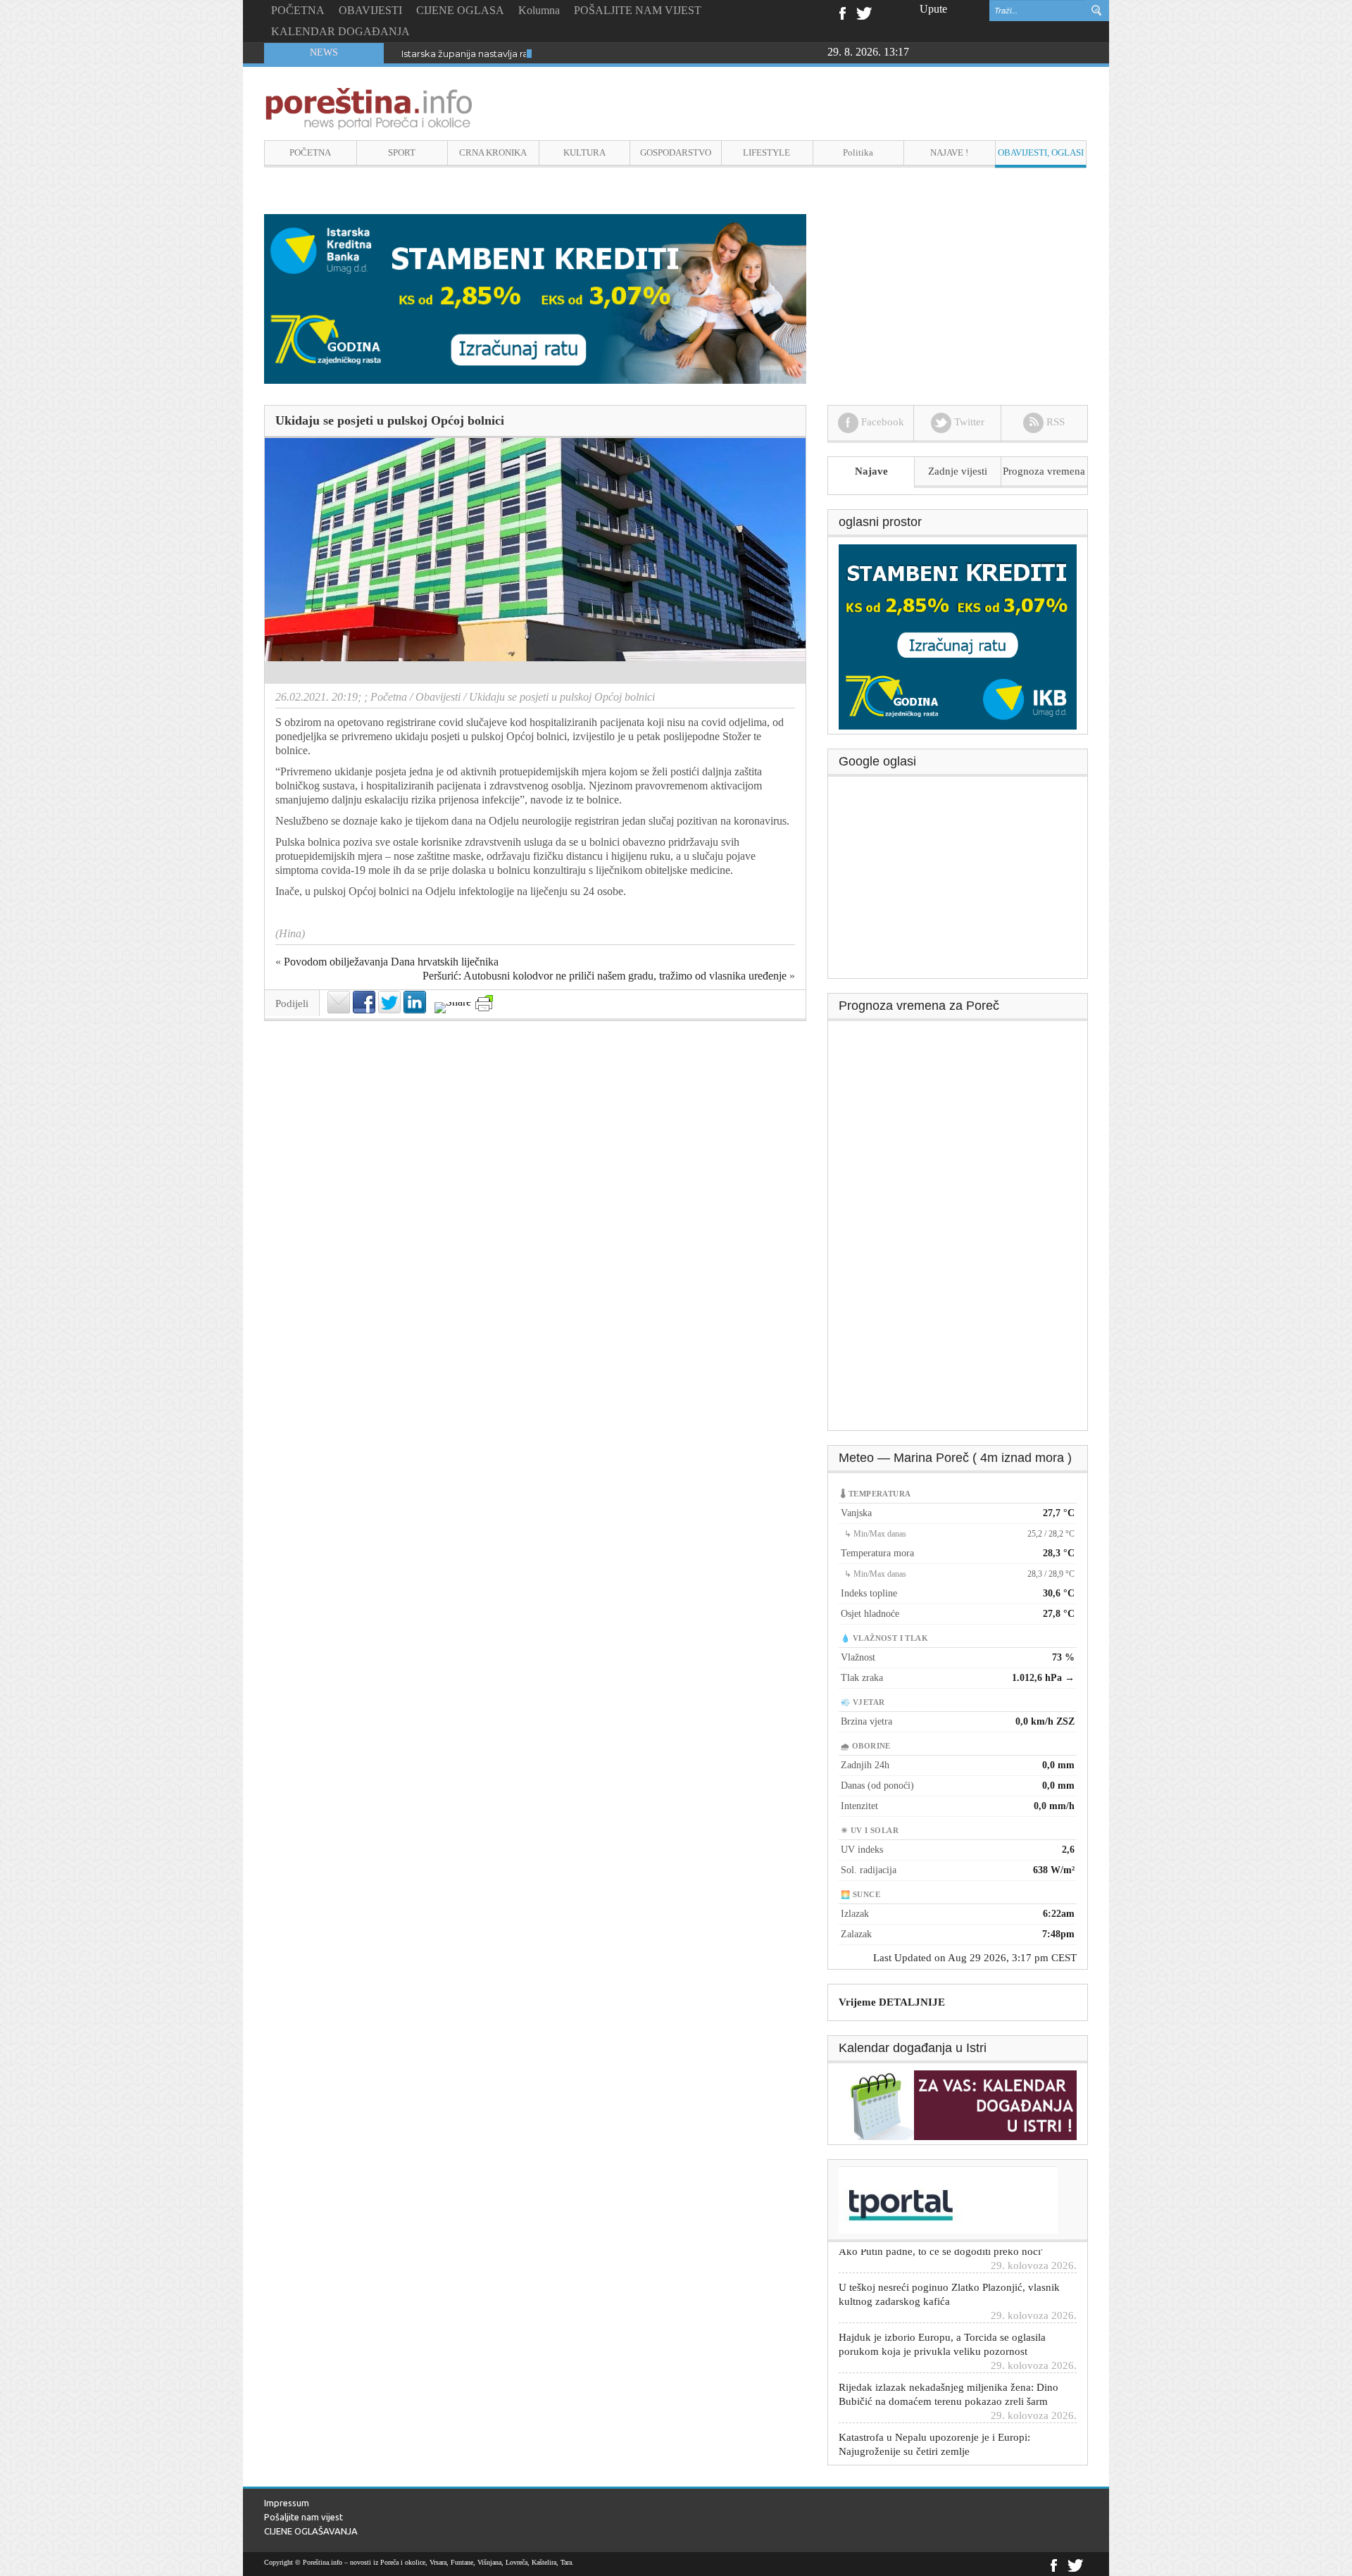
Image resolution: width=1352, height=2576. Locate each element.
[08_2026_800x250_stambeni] (535, 298)
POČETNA (298, 10)
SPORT (402, 152)
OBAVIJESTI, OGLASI (1041, 152)
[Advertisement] (958, 882)
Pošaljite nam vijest (303, 2517)
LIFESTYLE (766, 152)
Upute (933, 9)
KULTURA (584, 152)
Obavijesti (438, 697)
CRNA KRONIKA (493, 152)
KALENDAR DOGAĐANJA (340, 31)
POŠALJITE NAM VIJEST (638, 10)
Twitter (864, 12)
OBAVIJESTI (370, 10)
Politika (858, 152)
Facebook (842, 12)
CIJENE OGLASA (460, 10)
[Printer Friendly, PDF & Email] (484, 1003)
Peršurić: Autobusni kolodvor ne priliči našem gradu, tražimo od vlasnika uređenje (605, 976)
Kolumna (539, 10)
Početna (389, 697)
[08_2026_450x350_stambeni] (958, 636)
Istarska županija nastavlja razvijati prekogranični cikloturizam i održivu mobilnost (583, 54)
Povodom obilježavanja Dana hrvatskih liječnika (391, 962)
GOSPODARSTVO (676, 152)
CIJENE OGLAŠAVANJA (311, 2531)
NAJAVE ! (949, 152)
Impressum (287, 2503)
